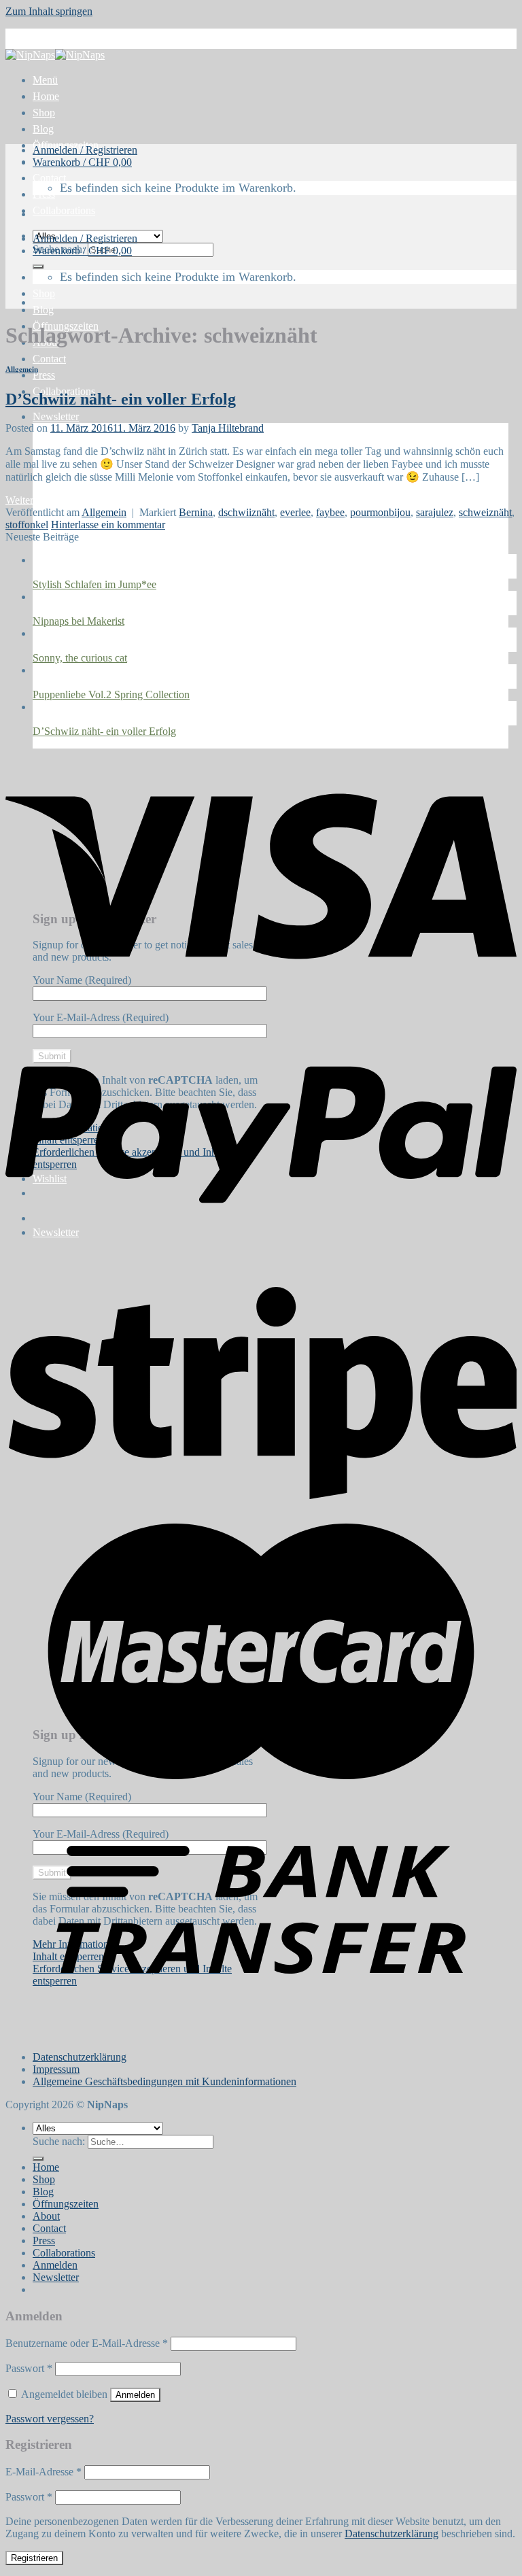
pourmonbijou (380, 512)
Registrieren (34, 2558)
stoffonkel (27, 525)
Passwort (29, 2368)
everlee (295, 512)
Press (44, 194)
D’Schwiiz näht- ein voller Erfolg (121, 399)
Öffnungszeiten (66, 2204)
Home (46, 96)
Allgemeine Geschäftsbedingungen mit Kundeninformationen (164, 2081)
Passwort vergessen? (50, 2419)
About (46, 2216)
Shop (44, 113)
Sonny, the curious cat (80, 658)
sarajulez (435, 512)
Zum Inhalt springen (49, 11)
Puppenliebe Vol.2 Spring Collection (111, 694)
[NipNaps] (55, 55)
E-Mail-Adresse (43, 2472)
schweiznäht (485, 512)
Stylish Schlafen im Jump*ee (94, 584)
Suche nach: (59, 2141)
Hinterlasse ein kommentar (108, 525)
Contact (49, 178)
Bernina (196, 512)
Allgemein (22, 369)
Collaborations (64, 210)
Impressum (56, 2069)
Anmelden (135, 2395)
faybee (330, 512)
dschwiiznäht (246, 512)
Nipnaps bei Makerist (79, 621)
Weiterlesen (37, 500)
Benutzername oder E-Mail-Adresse (87, 2343)
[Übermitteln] (38, 267)
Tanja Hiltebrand (228, 428)
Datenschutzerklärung (80, 2057)
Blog (43, 129)
